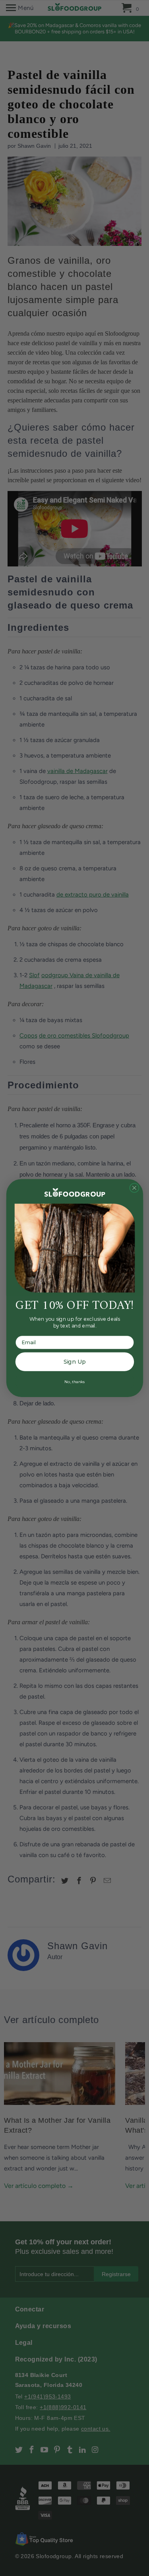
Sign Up (74, 1362)
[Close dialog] (134, 1188)
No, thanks (74, 1381)
